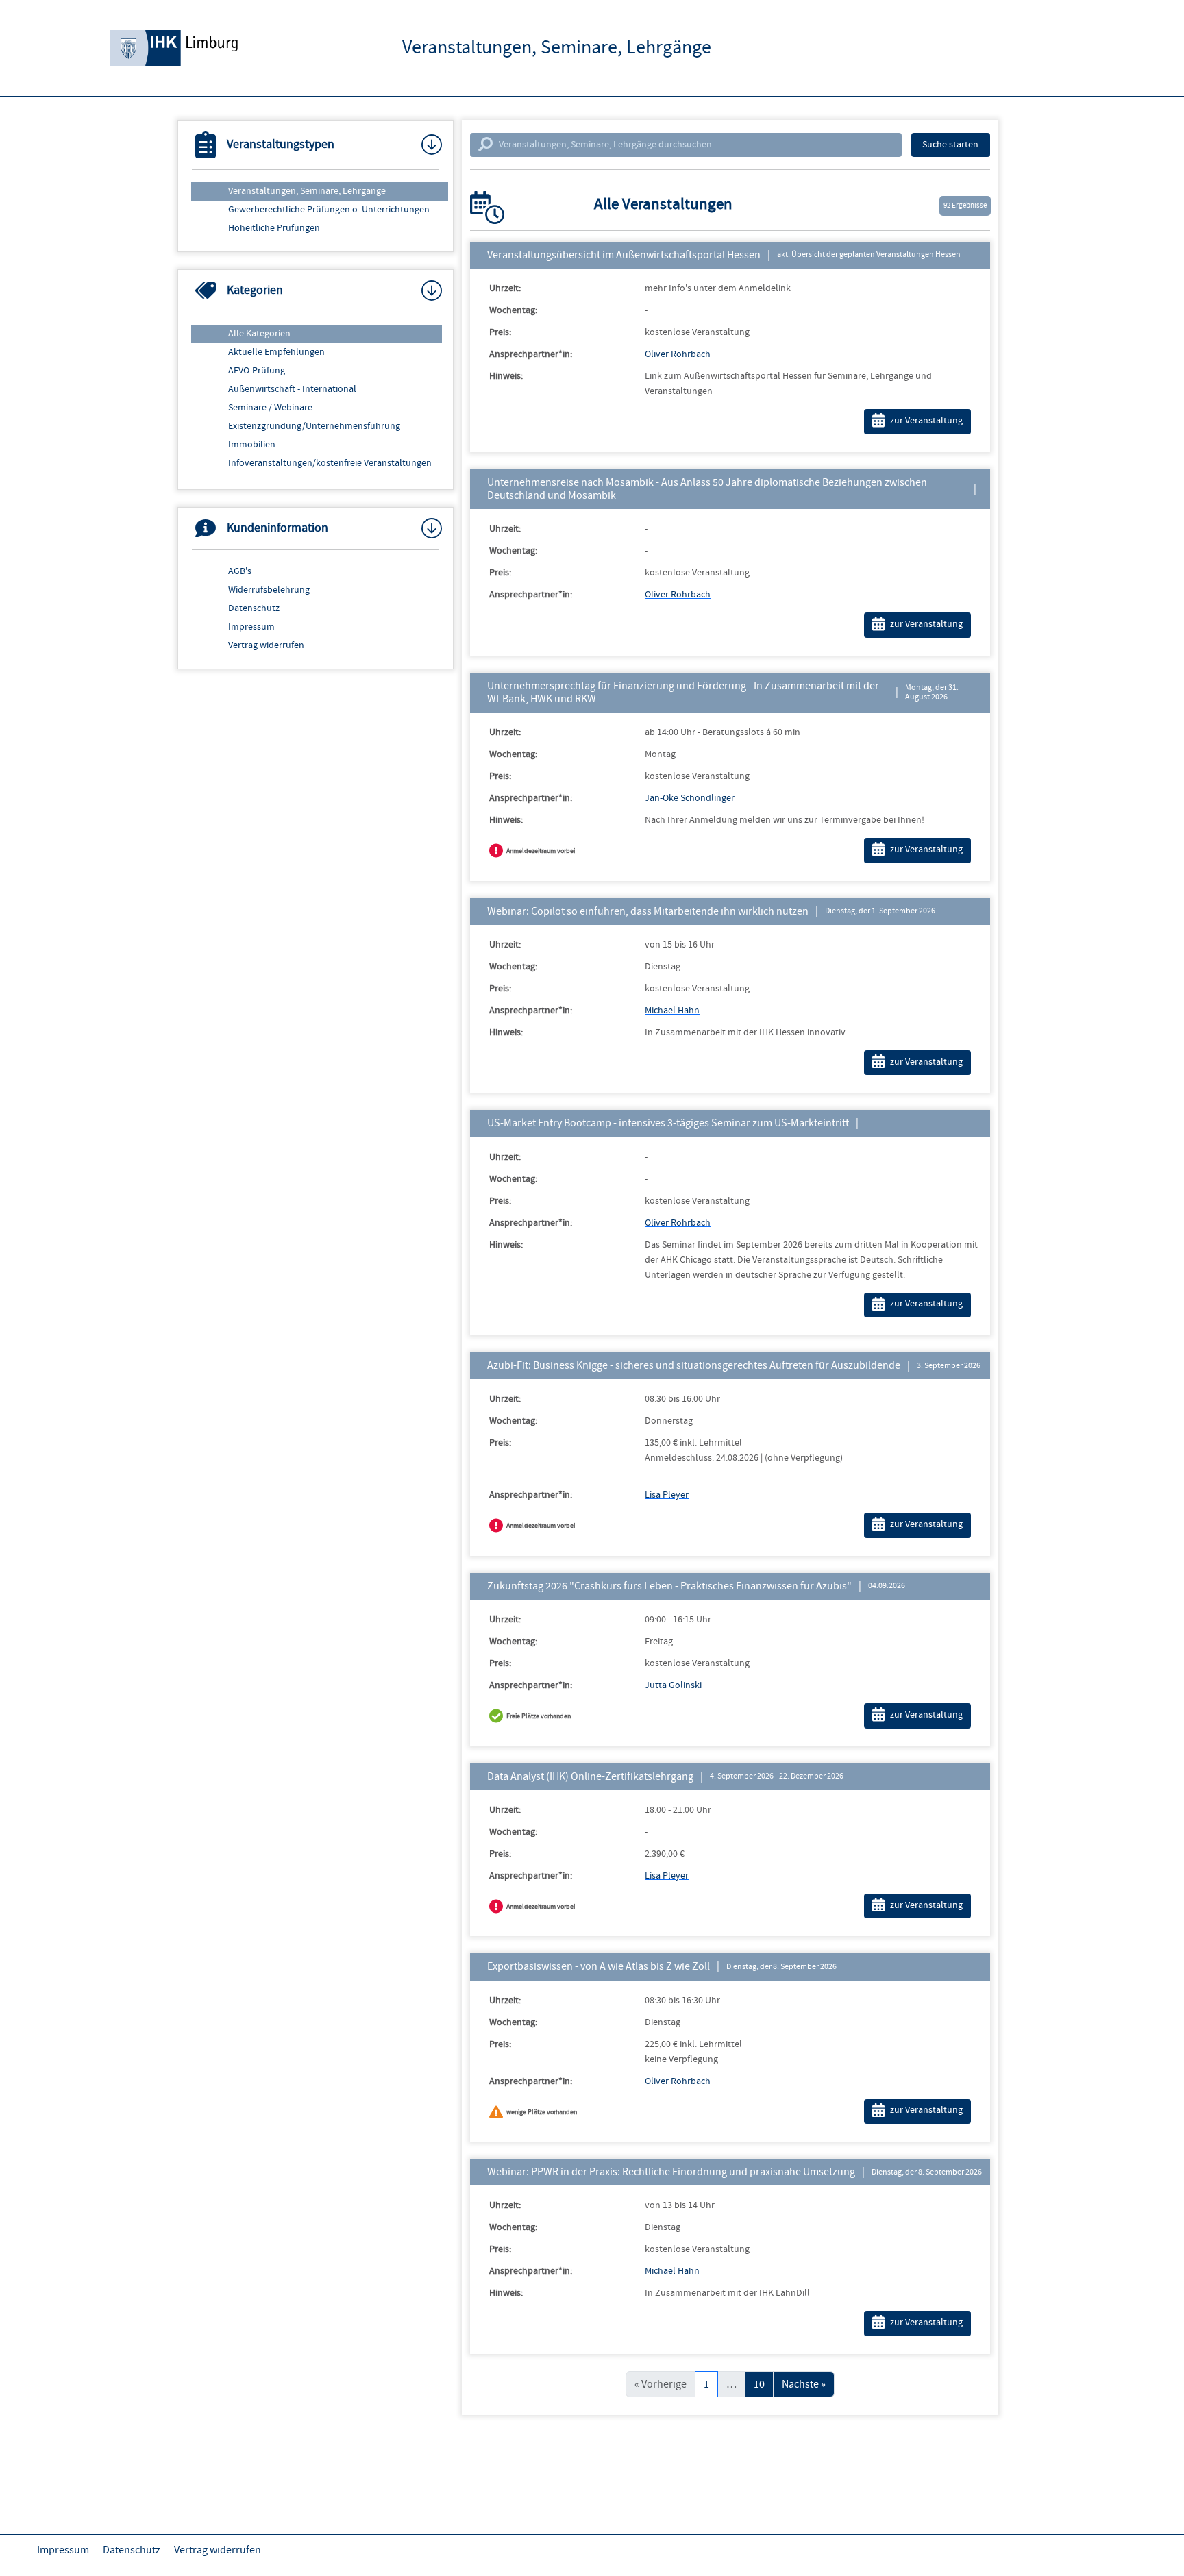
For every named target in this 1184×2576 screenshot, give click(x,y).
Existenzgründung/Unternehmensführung (314, 426)
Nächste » (804, 2384)
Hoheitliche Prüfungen (274, 228)
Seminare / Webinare (270, 408)
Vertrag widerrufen (266, 645)
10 (759, 2384)
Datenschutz (254, 608)
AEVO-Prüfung (257, 371)
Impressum (251, 627)
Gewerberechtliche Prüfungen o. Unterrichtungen (329, 210)
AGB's (240, 571)
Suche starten (950, 145)
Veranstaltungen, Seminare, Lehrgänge (307, 191)
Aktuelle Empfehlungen (276, 352)
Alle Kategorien (259, 334)
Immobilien (252, 445)
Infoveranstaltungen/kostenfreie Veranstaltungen (330, 463)
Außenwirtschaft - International (292, 389)
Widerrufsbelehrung (269, 590)
